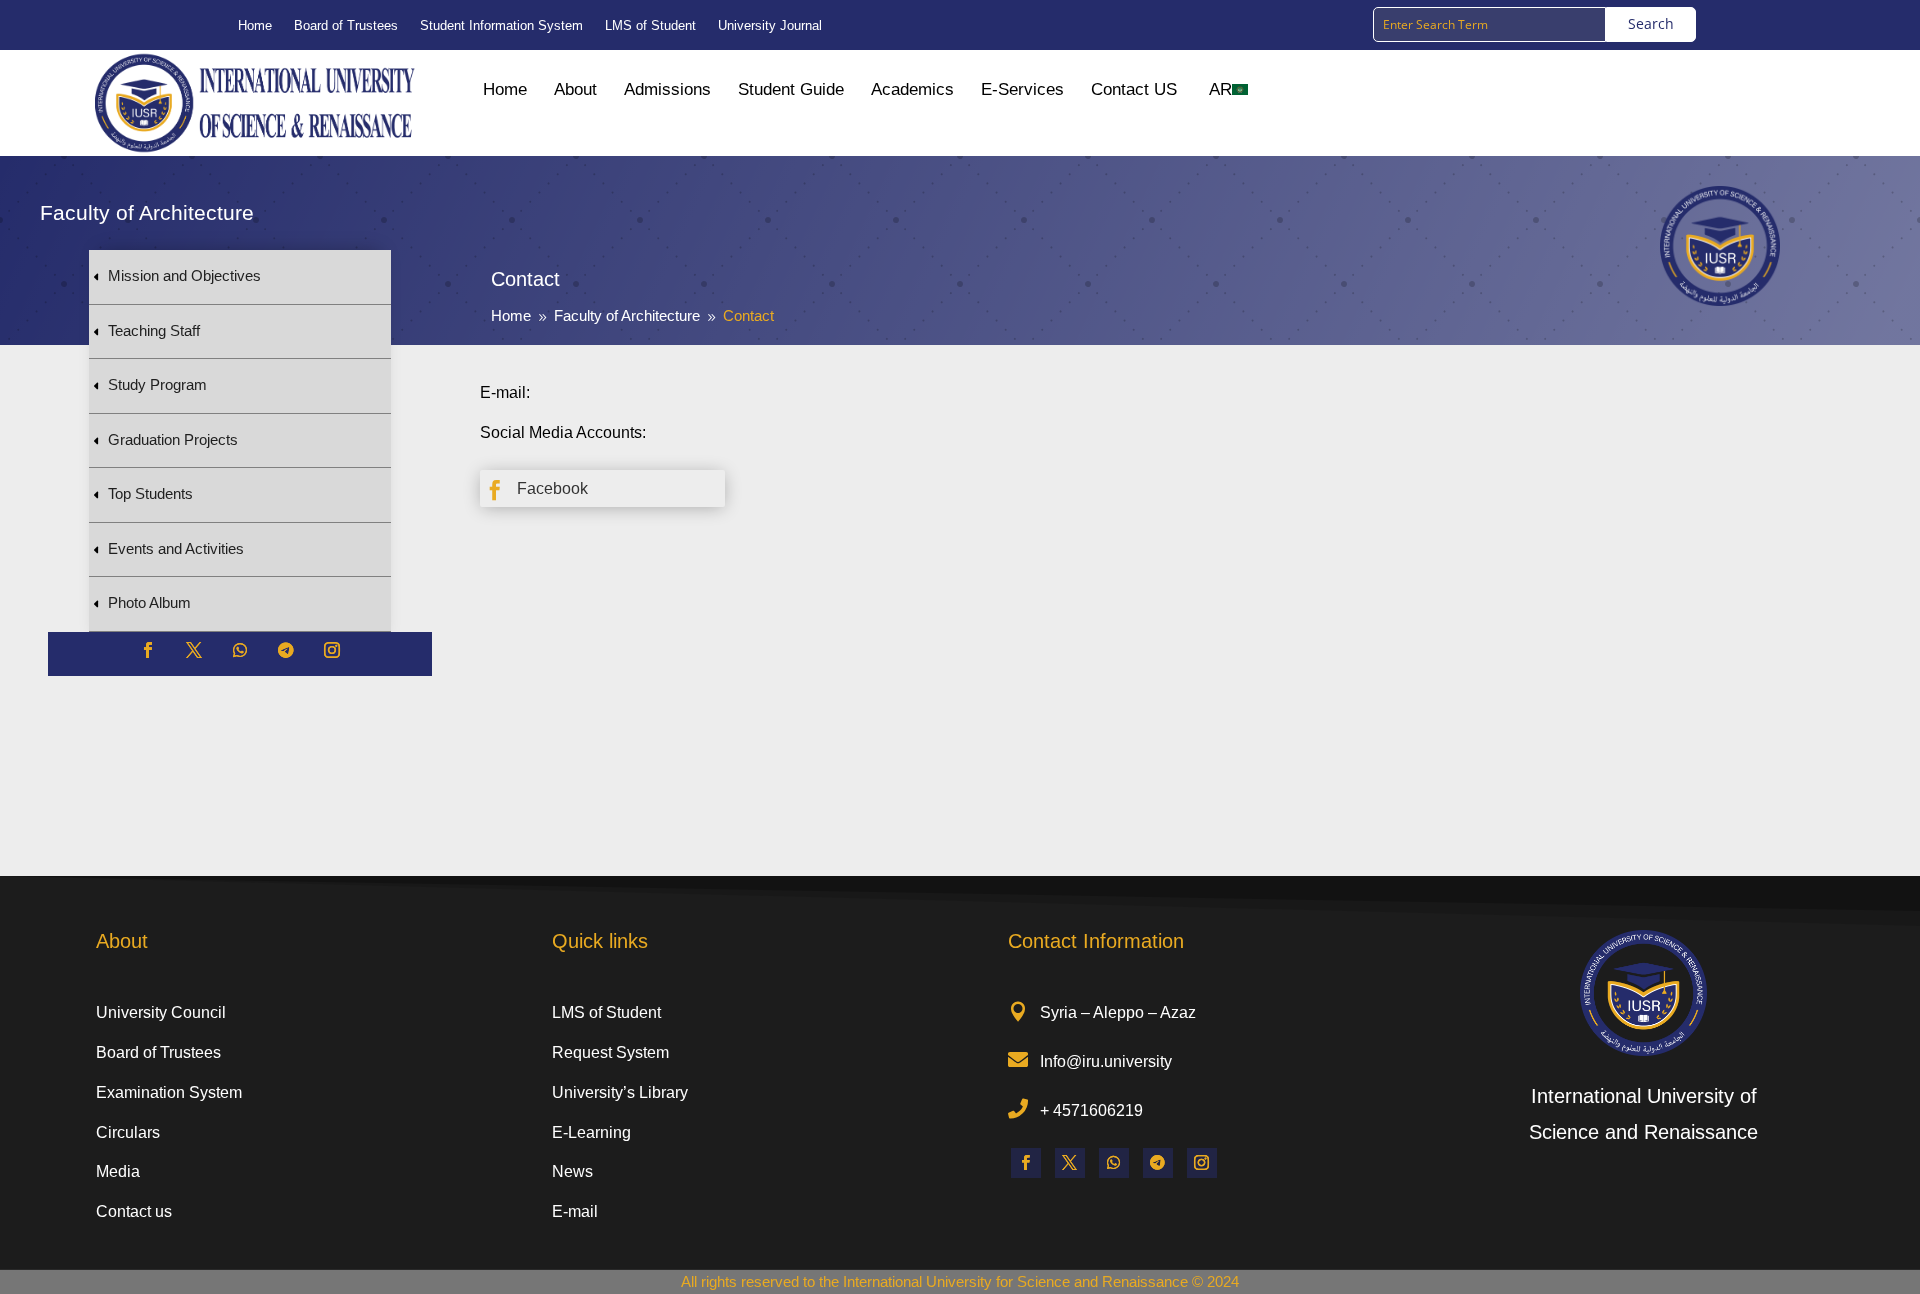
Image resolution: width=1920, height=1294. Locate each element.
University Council (161, 1012)
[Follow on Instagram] (332, 650)
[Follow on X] (194, 650)
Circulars (128, 1132)
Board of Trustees (346, 26)
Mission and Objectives (184, 275)
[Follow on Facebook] (148, 650)
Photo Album (149, 602)
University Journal (770, 26)
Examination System (169, 1092)
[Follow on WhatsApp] (240, 650)
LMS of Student (650, 26)
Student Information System (501, 26)
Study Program (157, 384)
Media (118, 1171)
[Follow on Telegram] (286, 650)
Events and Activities (176, 548)
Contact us (134, 1211)
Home (255, 26)
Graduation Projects (173, 439)
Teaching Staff (154, 330)
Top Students (150, 493)
